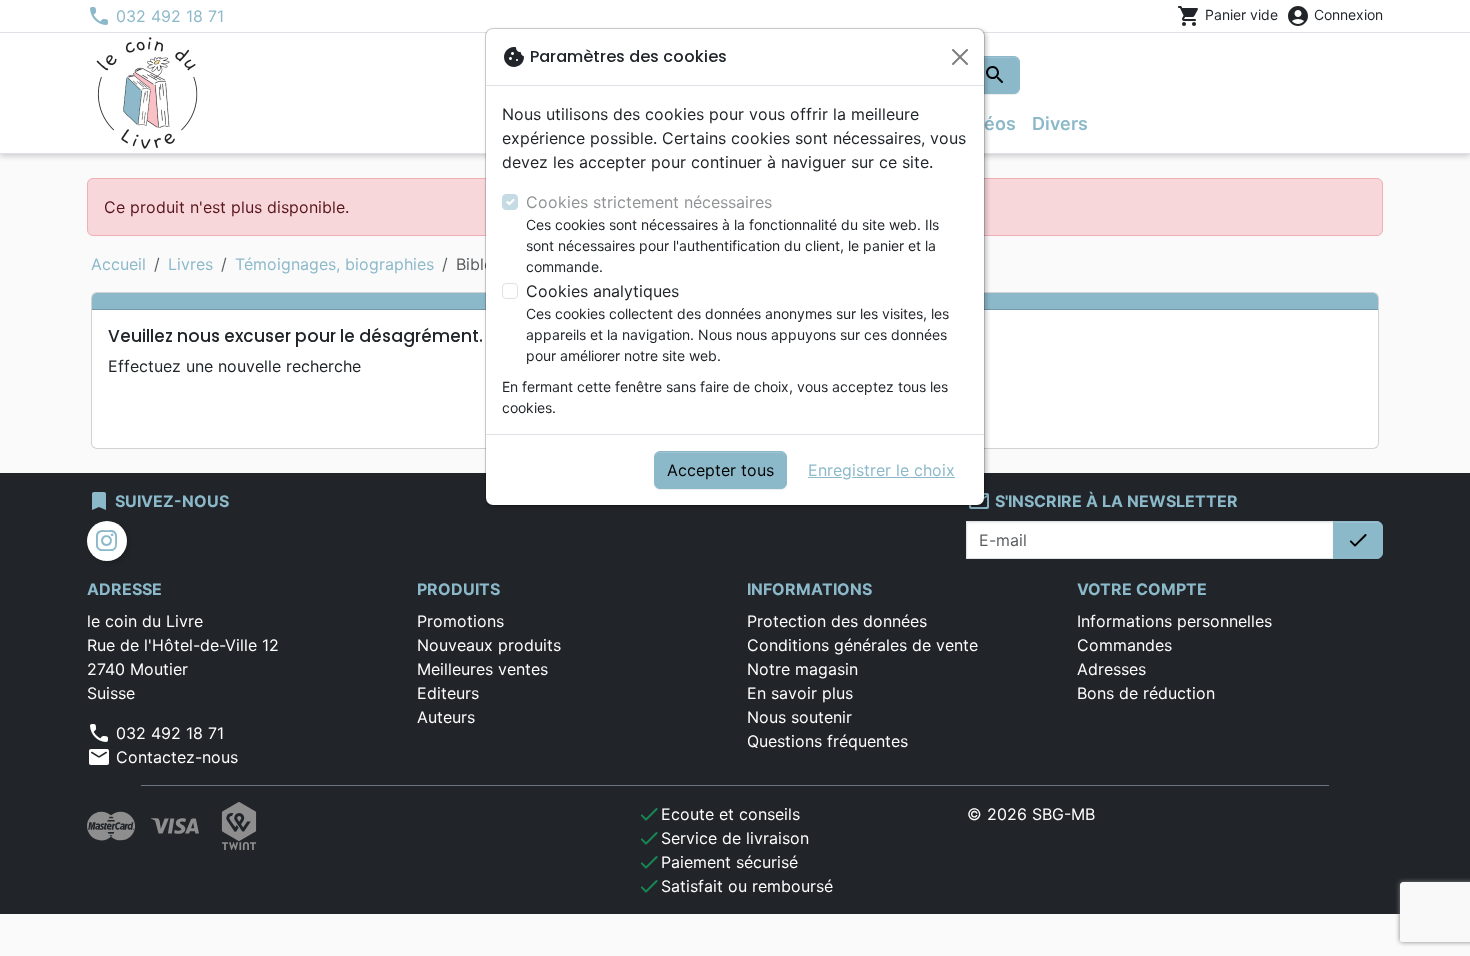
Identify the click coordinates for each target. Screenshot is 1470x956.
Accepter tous (720, 470)
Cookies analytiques (602, 291)
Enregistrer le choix (881, 470)
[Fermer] (960, 57)
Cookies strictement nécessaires (649, 202)
